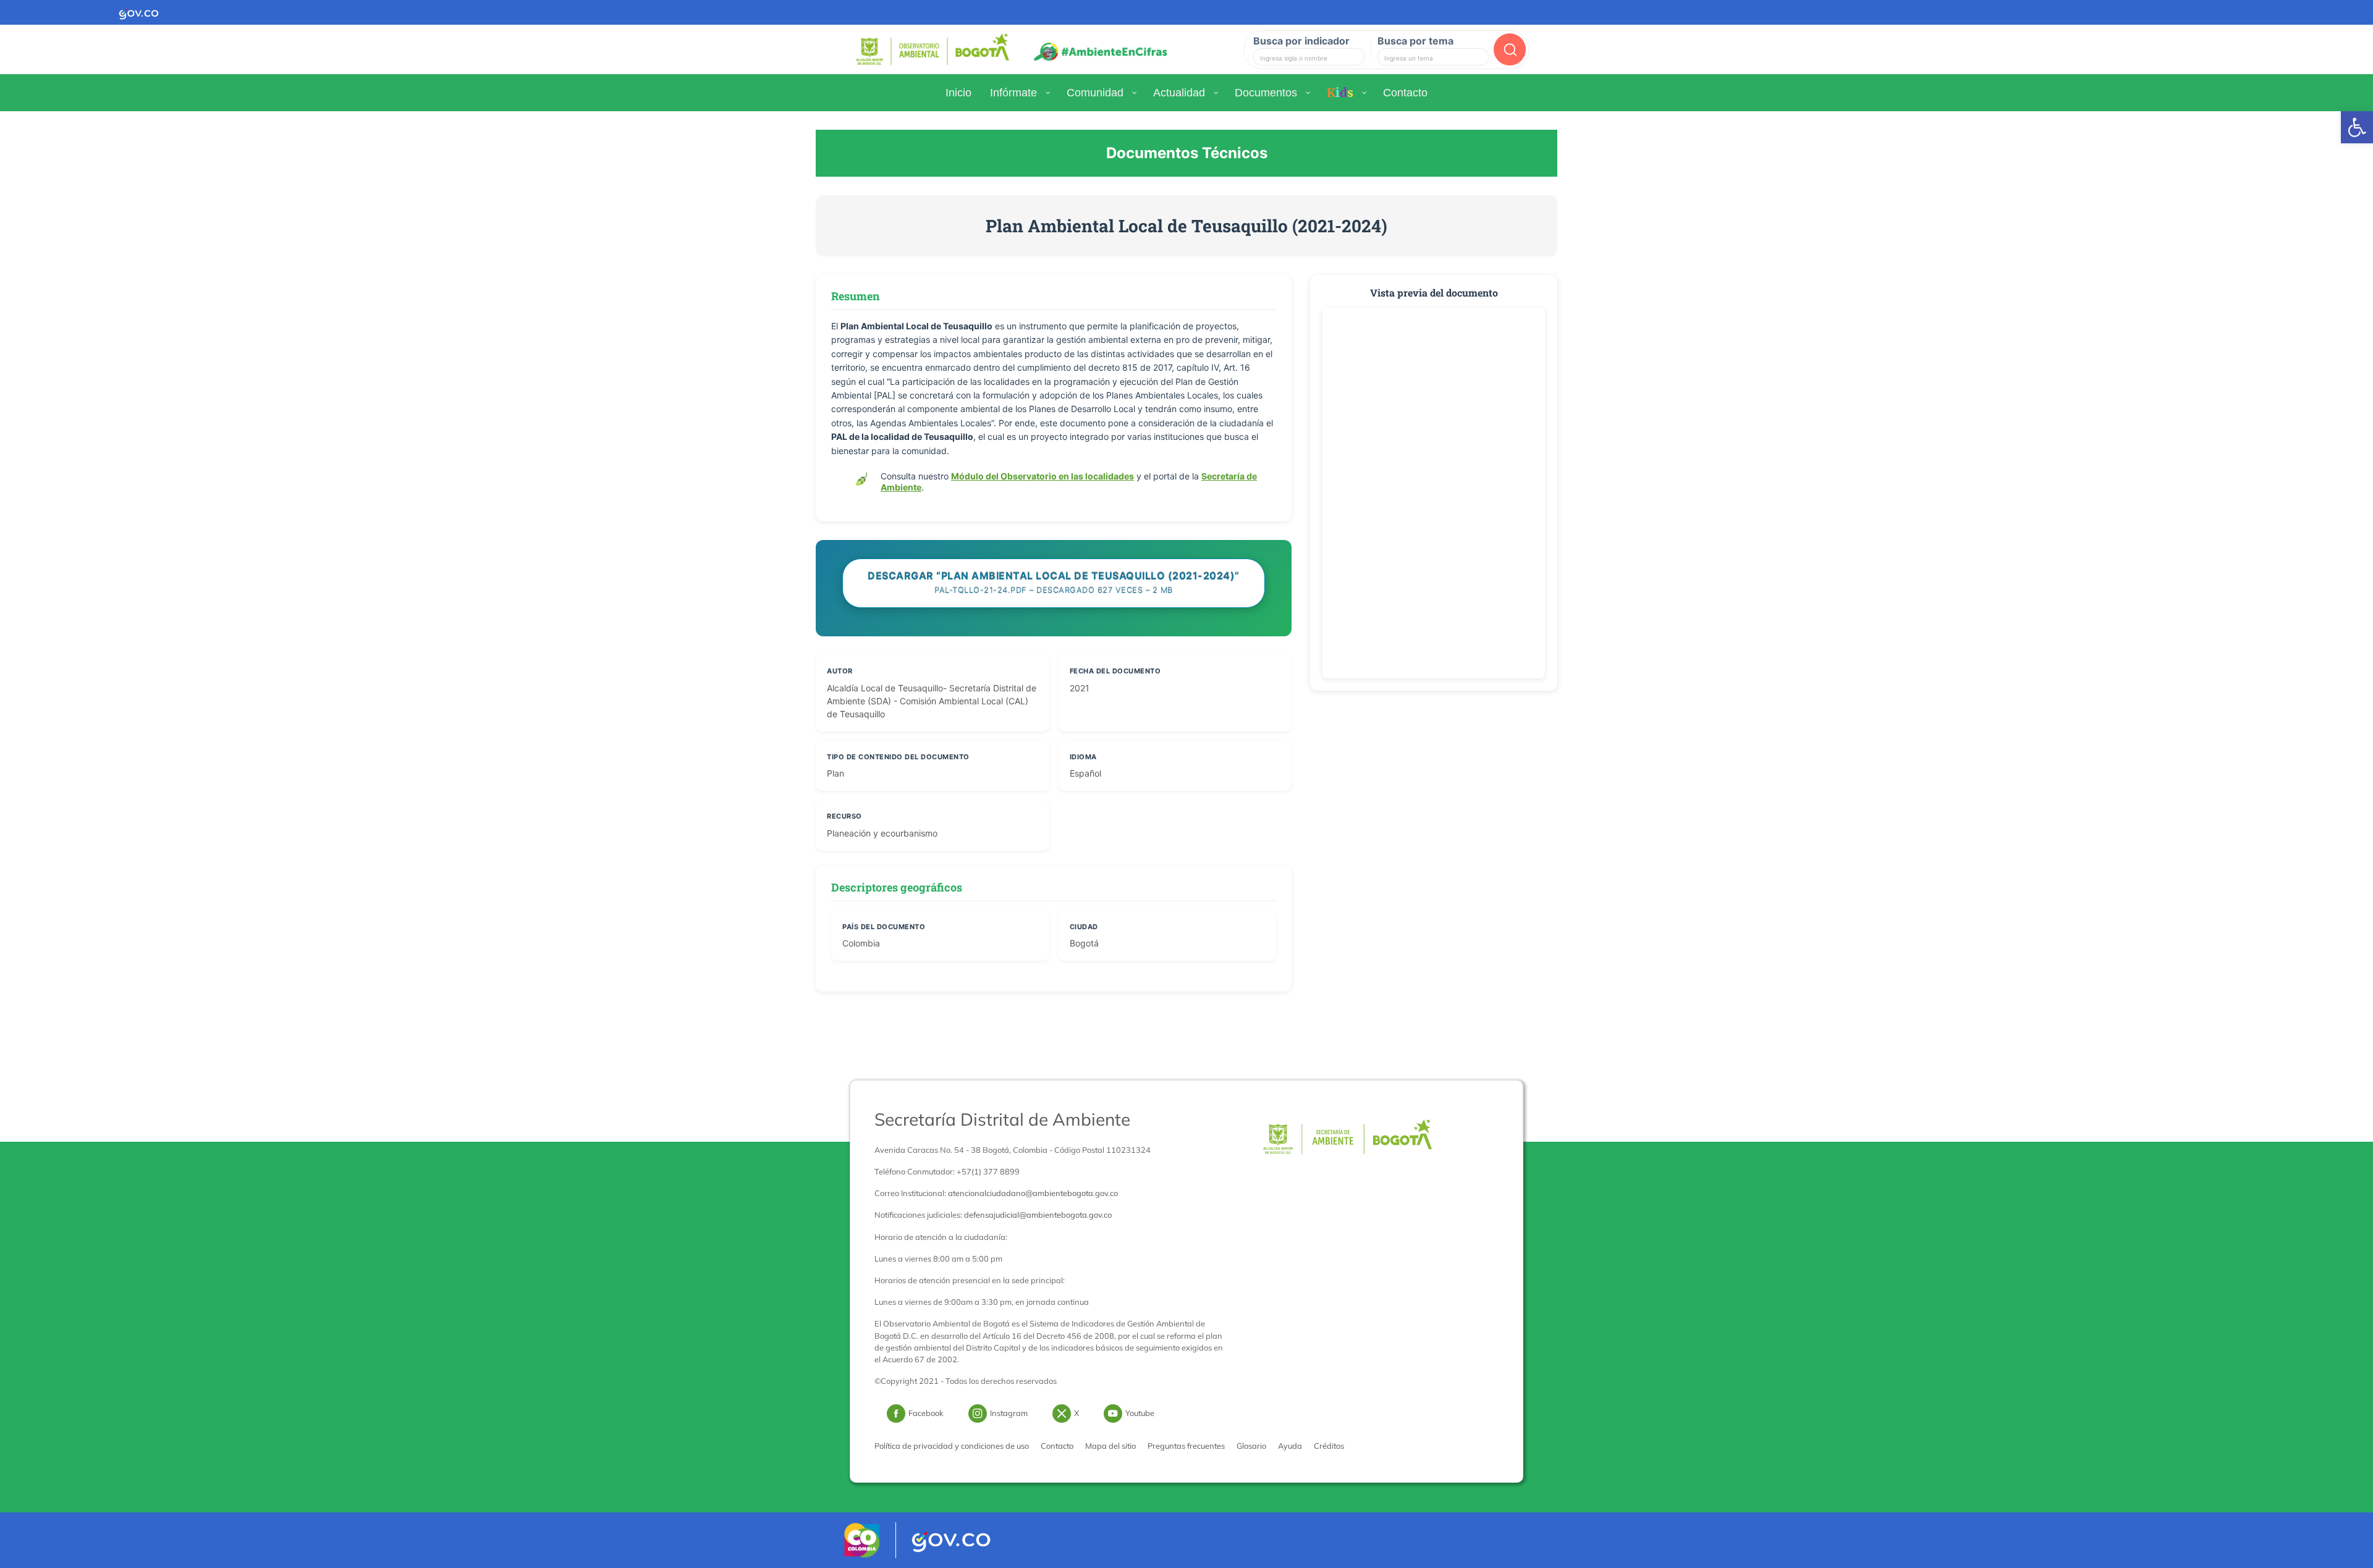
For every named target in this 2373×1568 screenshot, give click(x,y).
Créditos (1329, 1446)
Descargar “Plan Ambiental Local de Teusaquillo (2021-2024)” (1054, 582)
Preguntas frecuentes (1186, 1446)
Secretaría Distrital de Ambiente (1002, 1119)
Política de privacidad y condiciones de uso (952, 1446)
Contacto (1057, 1446)
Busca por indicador (1301, 41)
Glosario (1251, 1446)
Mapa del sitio (1110, 1446)
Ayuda (1290, 1446)
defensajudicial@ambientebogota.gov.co (1038, 1215)
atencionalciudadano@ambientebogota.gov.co (1033, 1193)
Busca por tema (1415, 41)
